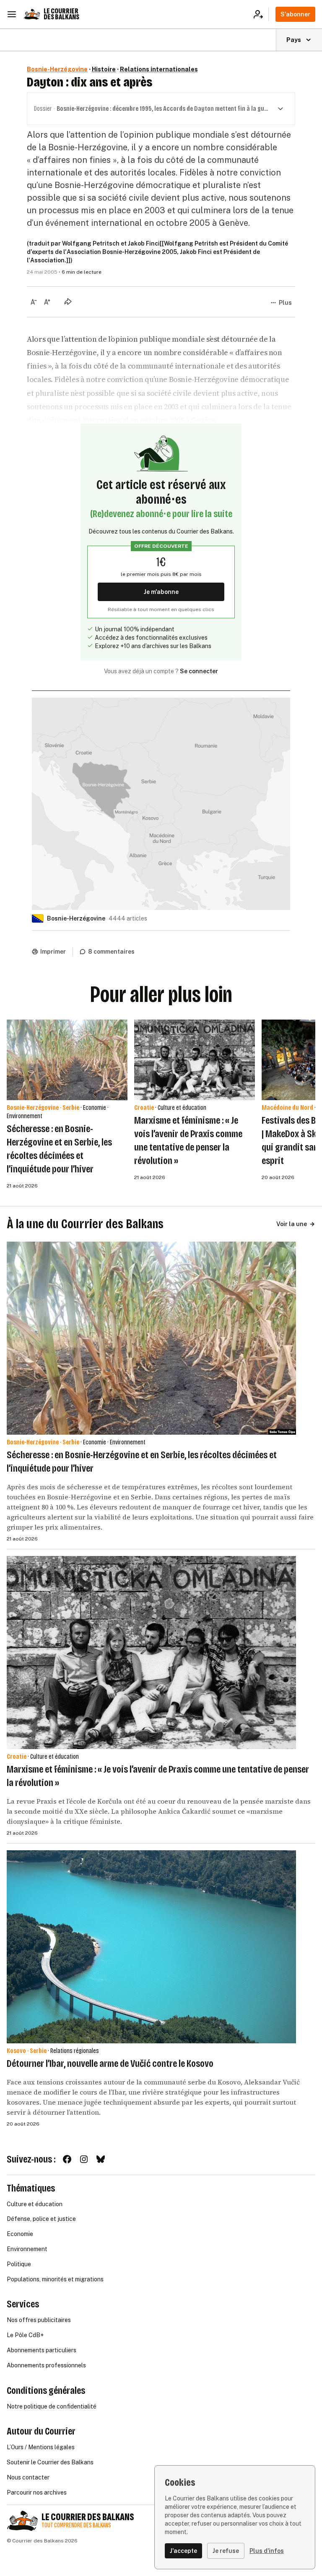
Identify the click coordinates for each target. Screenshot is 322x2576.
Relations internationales (159, 69)
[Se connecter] (261, 14)
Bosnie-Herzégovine (57, 69)
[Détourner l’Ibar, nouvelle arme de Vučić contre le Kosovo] (151, 1947)
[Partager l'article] (68, 301)
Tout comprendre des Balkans (76, 2525)
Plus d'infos (267, 2551)
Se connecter (199, 671)
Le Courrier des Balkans (61, 14)
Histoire (104, 69)
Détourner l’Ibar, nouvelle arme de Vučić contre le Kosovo (110, 2063)
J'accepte (183, 2551)
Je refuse (226, 2551)
